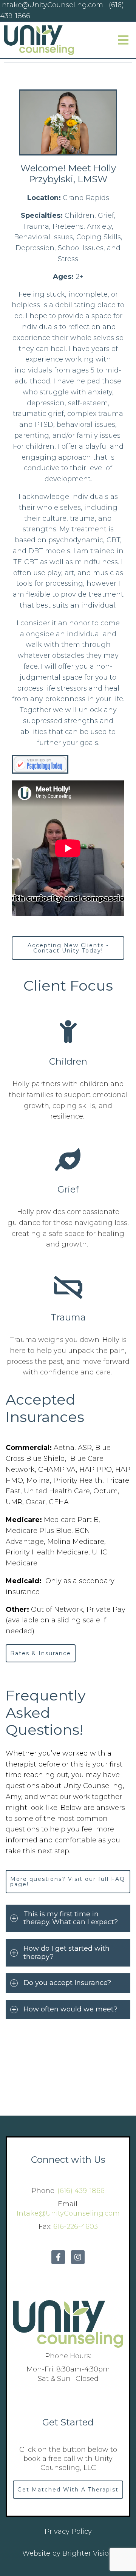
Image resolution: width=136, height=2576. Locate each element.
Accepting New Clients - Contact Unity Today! (68, 948)
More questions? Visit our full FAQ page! (68, 1882)
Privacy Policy (68, 2531)
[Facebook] (58, 2257)
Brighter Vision (88, 2553)
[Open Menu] (123, 40)
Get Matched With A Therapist (68, 2490)
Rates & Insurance (41, 1653)
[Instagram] (78, 2257)
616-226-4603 (76, 2227)
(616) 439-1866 (81, 2191)
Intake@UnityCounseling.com (68, 2213)
